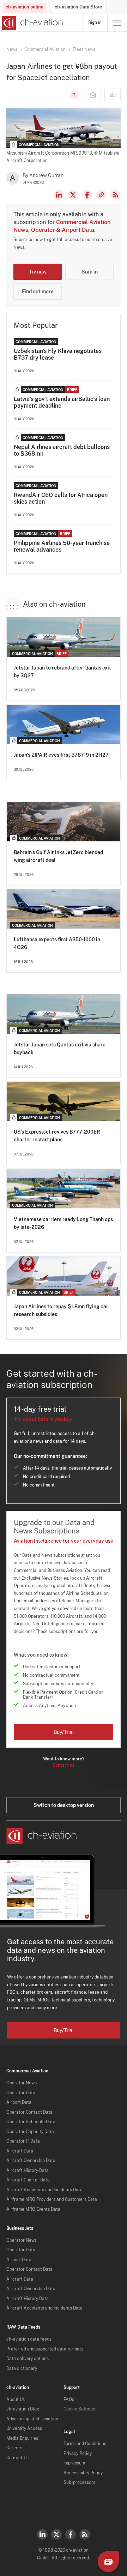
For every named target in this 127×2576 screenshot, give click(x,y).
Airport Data (19, 2102)
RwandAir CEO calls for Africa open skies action (61, 498)
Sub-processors (79, 2482)
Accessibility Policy (83, 2473)
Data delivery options (28, 2359)
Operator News (22, 2083)
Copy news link (101, 195)
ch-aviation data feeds (29, 2339)
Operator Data (21, 2093)
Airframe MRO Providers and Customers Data (52, 2199)
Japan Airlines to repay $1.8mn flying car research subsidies (61, 1310)
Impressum (74, 2463)
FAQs (69, 2400)
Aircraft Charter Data (28, 2180)
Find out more (38, 292)
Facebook (87, 195)
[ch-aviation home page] (32, 23)
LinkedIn (59, 195)
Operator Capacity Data (30, 2132)
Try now (38, 272)
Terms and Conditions (85, 2444)
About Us (16, 2400)
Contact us (64, 1765)
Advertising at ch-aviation (32, 2419)
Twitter (56, 2534)
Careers (14, 2448)
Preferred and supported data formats (45, 2349)
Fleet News (84, 49)
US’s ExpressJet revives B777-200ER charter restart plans (57, 1136)
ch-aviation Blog (23, 2409)
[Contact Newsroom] (93, 95)
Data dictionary (22, 2368)
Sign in (95, 23)
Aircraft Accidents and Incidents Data (44, 2190)
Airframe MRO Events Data (33, 2209)
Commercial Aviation (45, 49)
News (12, 49)
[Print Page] (113, 95)
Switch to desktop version (64, 1805)
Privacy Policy (78, 2454)
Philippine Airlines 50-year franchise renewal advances (62, 546)
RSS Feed (115, 195)
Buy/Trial (64, 1732)
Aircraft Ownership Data (31, 2161)
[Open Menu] (117, 23)
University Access (24, 2428)
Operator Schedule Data (31, 2122)
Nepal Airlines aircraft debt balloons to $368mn (62, 450)
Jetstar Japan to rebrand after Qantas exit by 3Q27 (62, 672)
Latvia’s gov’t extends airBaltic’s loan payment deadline (62, 402)
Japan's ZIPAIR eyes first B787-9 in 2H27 (61, 755)
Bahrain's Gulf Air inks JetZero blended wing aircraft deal (58, 856)
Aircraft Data (20, 2151)
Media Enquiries (22, 2438)
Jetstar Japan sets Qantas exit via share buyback (60, 1049)
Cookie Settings (79, 2409)
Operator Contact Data (29, 2112)
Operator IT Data (23, 2141)
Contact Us (17, 2458)
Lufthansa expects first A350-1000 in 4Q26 (57, 943)
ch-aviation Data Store (78, 7)
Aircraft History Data (28, 2170)
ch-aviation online (25, 7)
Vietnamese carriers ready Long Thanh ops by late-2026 (63, 1223)
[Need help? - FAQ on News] (73, 95)
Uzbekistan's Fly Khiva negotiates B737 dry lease (58, 354)
